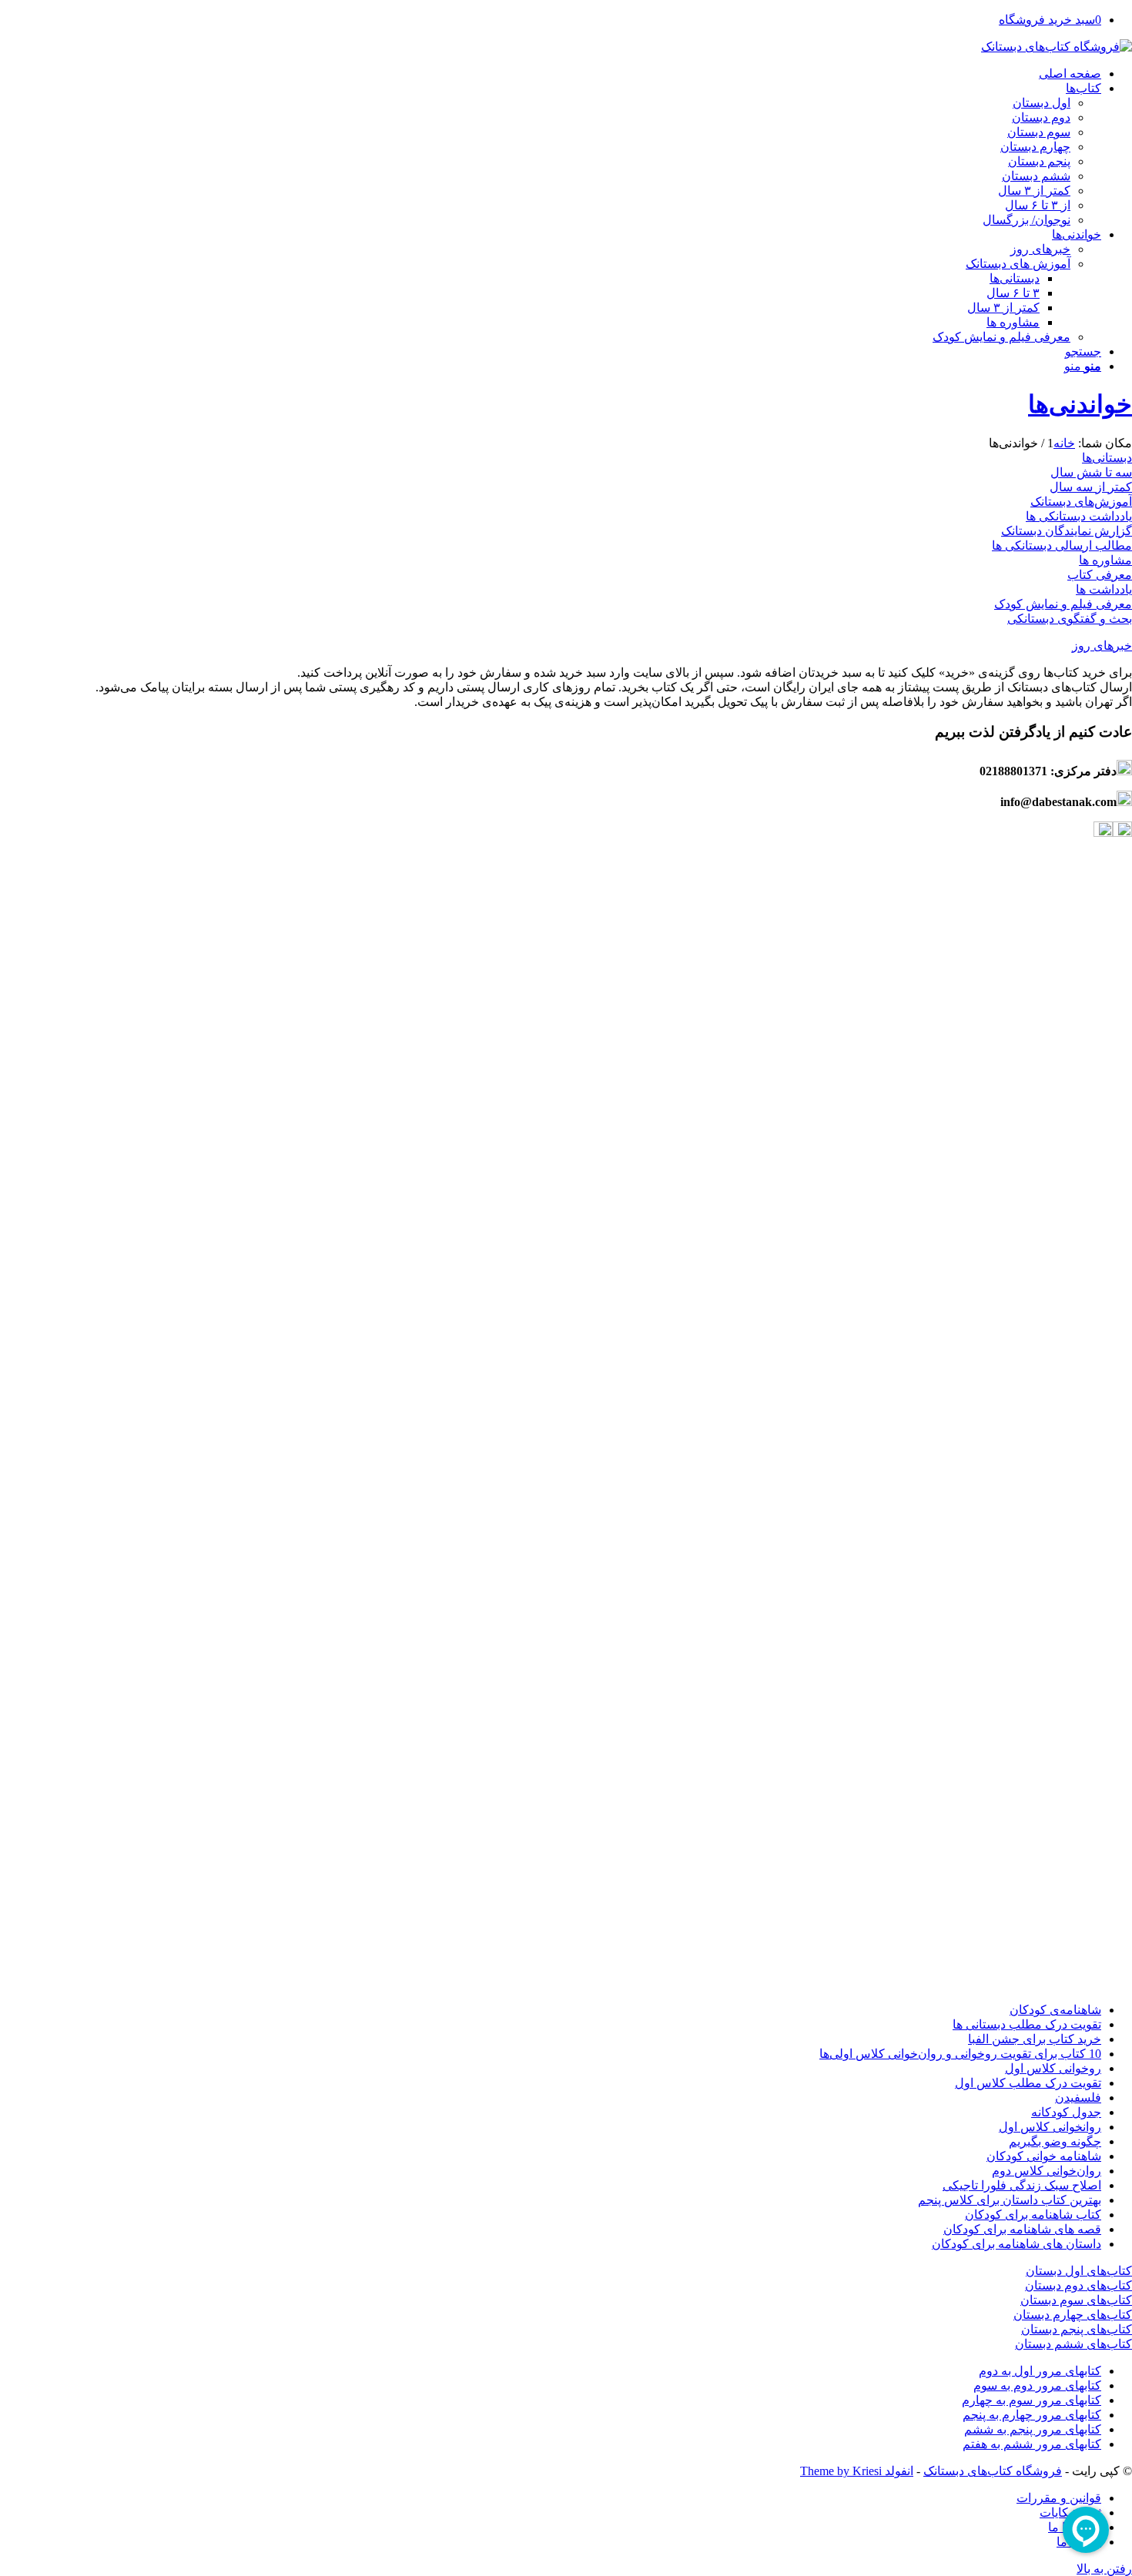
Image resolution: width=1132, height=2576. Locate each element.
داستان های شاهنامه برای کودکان (1016, 2244)
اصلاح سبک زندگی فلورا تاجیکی (1022, 2185)
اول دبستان (1042, 103)
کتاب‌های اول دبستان (1079, 2271)
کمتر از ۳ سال (1034, 191)
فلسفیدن (1078, 2098)
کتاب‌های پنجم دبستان (1077, 2329)
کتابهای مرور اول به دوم (1040, 2371)
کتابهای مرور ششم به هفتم (1032, 2444)
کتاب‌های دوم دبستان (1078, 2285)
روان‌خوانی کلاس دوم (1047, 2171)
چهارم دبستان (1035, 147)
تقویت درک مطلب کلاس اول (1028, 2083)
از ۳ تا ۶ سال (1038, 205)
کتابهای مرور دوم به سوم (1037, 2385)
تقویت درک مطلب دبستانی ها (1027, 2024)
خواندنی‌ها (1080, 404)
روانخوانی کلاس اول (1050, 2127)
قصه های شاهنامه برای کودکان (1022, 2229)
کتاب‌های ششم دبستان (1073, 2344)
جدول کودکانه (1066, 2112)
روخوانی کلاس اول (1053, 2068)
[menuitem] (551, 74)
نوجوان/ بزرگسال (1027, 220)
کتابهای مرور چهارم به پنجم (1032, 2415)
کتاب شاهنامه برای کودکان (1033, 2215)
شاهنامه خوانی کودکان (1044, 2156)
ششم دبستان (1036, 176)
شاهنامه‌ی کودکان (1055, 2010)
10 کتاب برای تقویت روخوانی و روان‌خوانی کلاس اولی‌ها (960, 2054)
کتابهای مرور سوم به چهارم (1032, 2400)
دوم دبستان (1041, 117)
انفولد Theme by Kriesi (857, 2471)
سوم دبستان (1039, 132)
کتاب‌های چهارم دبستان (1073, 2315)
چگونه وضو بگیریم (1055, 2141)
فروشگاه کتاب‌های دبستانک (993, 2471)
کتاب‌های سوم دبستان (1076, 2300)
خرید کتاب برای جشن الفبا (1035, 2039)
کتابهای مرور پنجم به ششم (1033, 2429)
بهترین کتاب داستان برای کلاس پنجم (1010, 2200)
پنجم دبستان (1039, 161)
